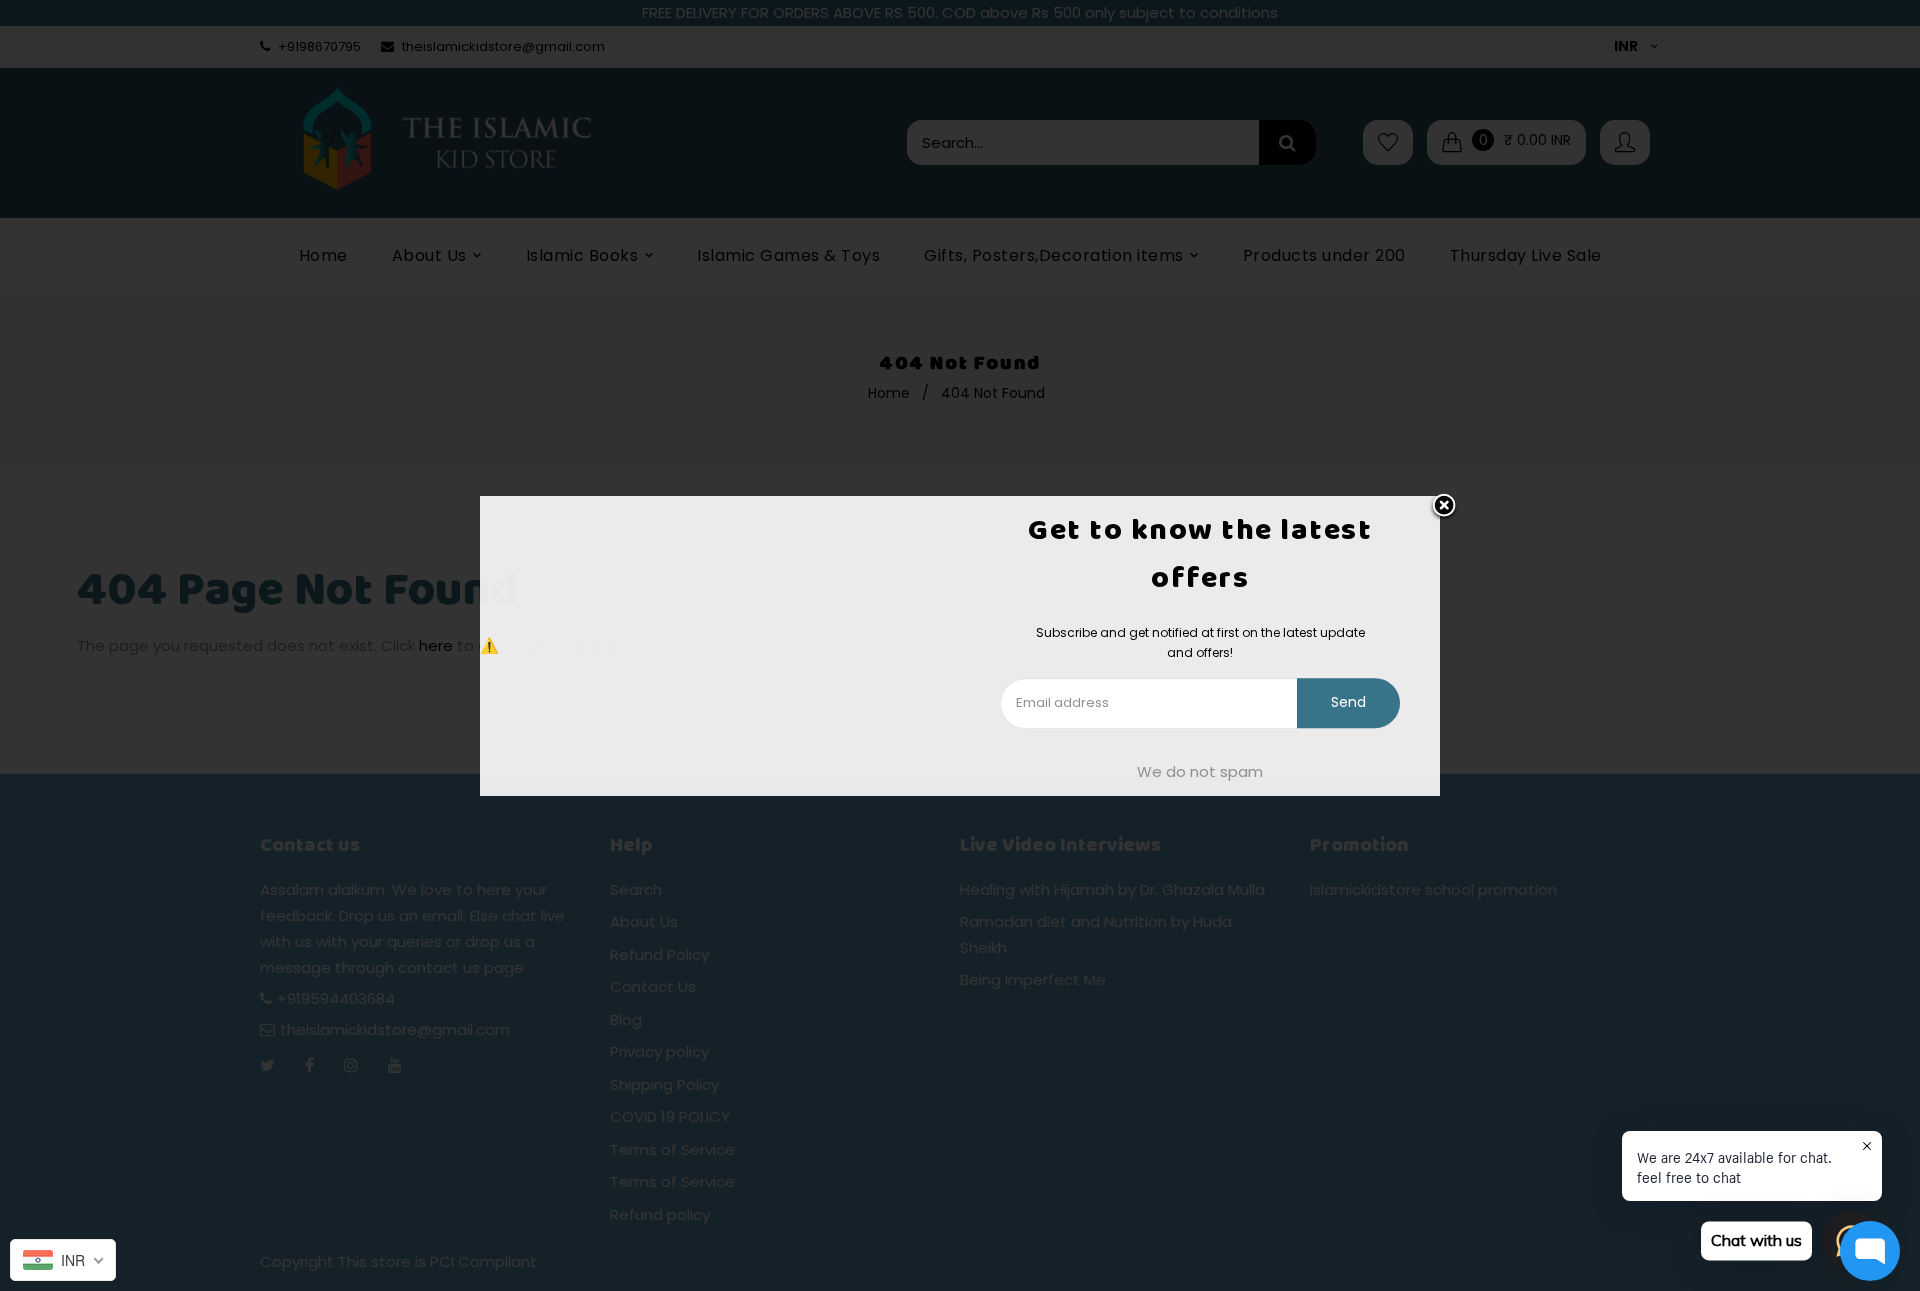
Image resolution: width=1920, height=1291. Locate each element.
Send (1348, 703)
